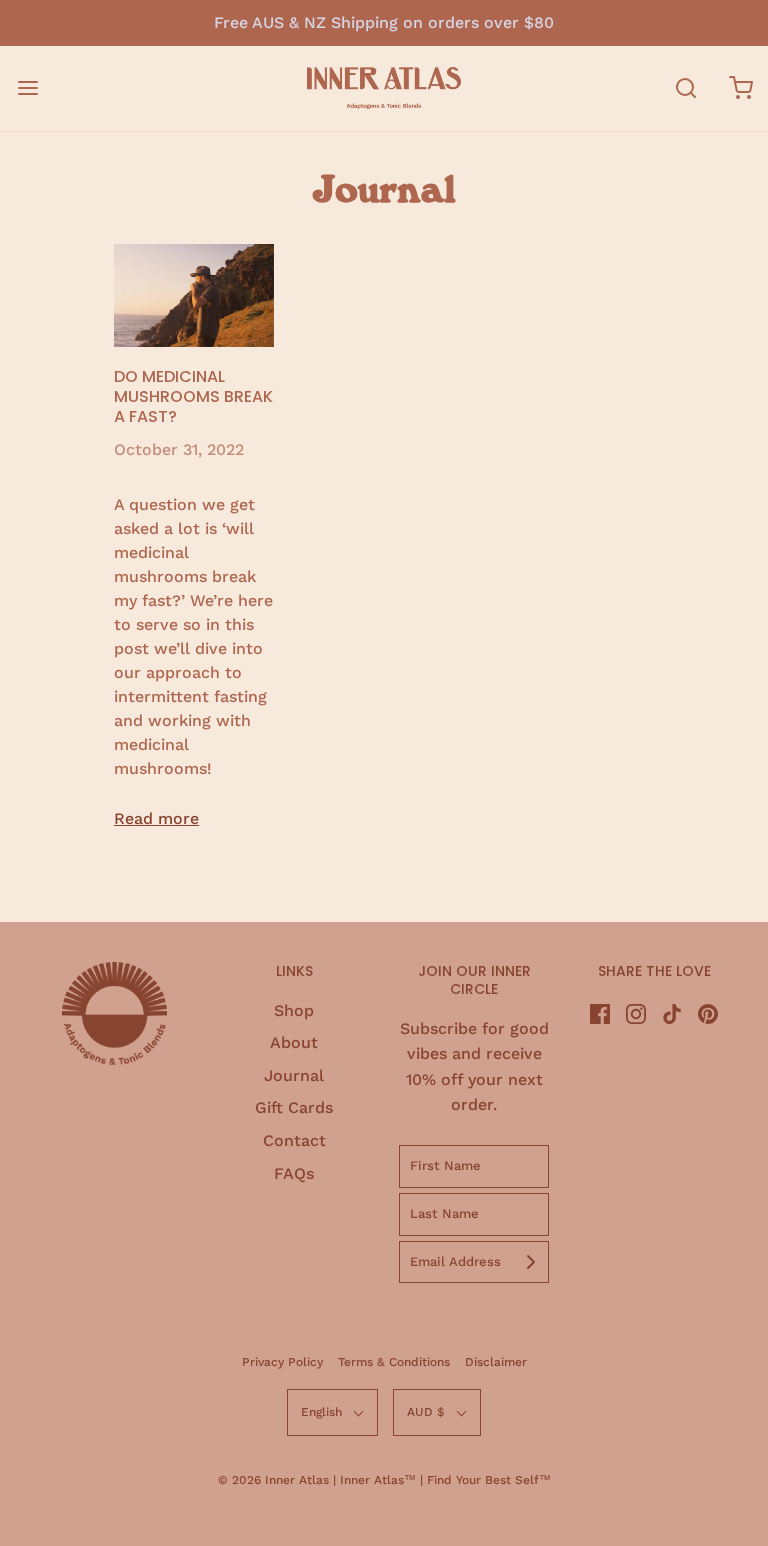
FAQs (294, 1173)
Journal (294, 1075)
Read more (156, 818)
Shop (294, 1010)
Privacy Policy (282, 1362)
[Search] (685, 88)
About (294, 1042)
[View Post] (194, 296)
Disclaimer (496, 1362)
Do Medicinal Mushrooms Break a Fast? (193, 396)
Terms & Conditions (394, 1362)
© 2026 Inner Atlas (275, 1480)
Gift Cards (294, 1107)
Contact (294, 1140)
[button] (332, 1412)
